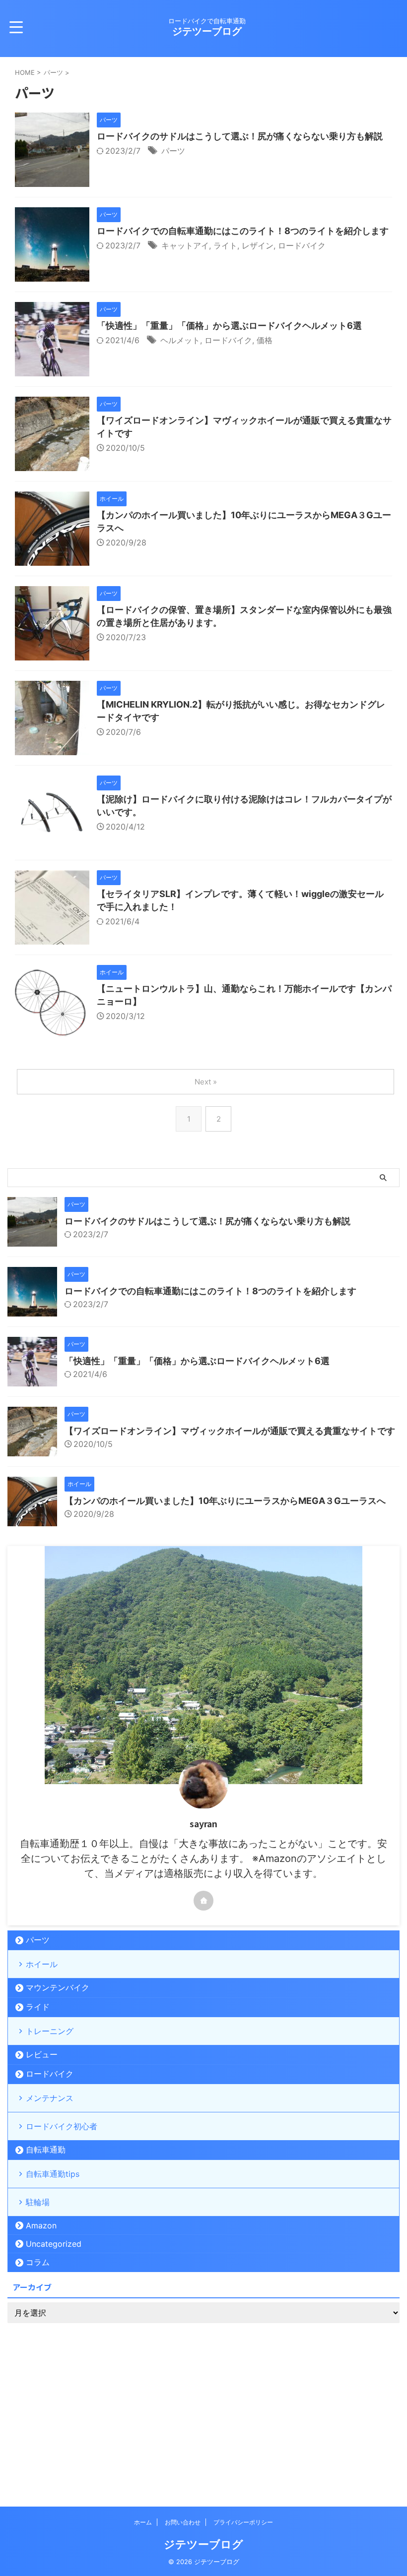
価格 (265, 340)
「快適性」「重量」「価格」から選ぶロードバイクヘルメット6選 (229, 326)
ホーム (143, 2522)
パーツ (173, 151)
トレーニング (50, 2031)
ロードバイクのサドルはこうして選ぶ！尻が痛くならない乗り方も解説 (240, 136)
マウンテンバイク (58, 1987)
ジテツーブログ (207, 31)
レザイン (258, 245)
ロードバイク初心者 (62, 2126)
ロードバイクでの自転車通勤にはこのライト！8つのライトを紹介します (243, 231)
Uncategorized (54, 2244)
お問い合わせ (183, 2522)
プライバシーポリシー (243, 2522)
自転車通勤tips (53, 2174)
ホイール (42, 1964)
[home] (203, 1901)
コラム (38, 2262)
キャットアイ (185, 245)
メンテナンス (50, 2098)
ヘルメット (180, 340)
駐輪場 (38, 2202)
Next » (206, 1082)
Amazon (41, 2225)
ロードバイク (302, 245)
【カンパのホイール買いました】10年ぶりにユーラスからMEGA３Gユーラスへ (225, 1501)
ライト (225, 245)
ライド (38, 2007)
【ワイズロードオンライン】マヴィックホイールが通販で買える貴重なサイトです (230, 1431)
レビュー (42, 2054)
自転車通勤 (46, 2150)
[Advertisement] (203, 2402)
